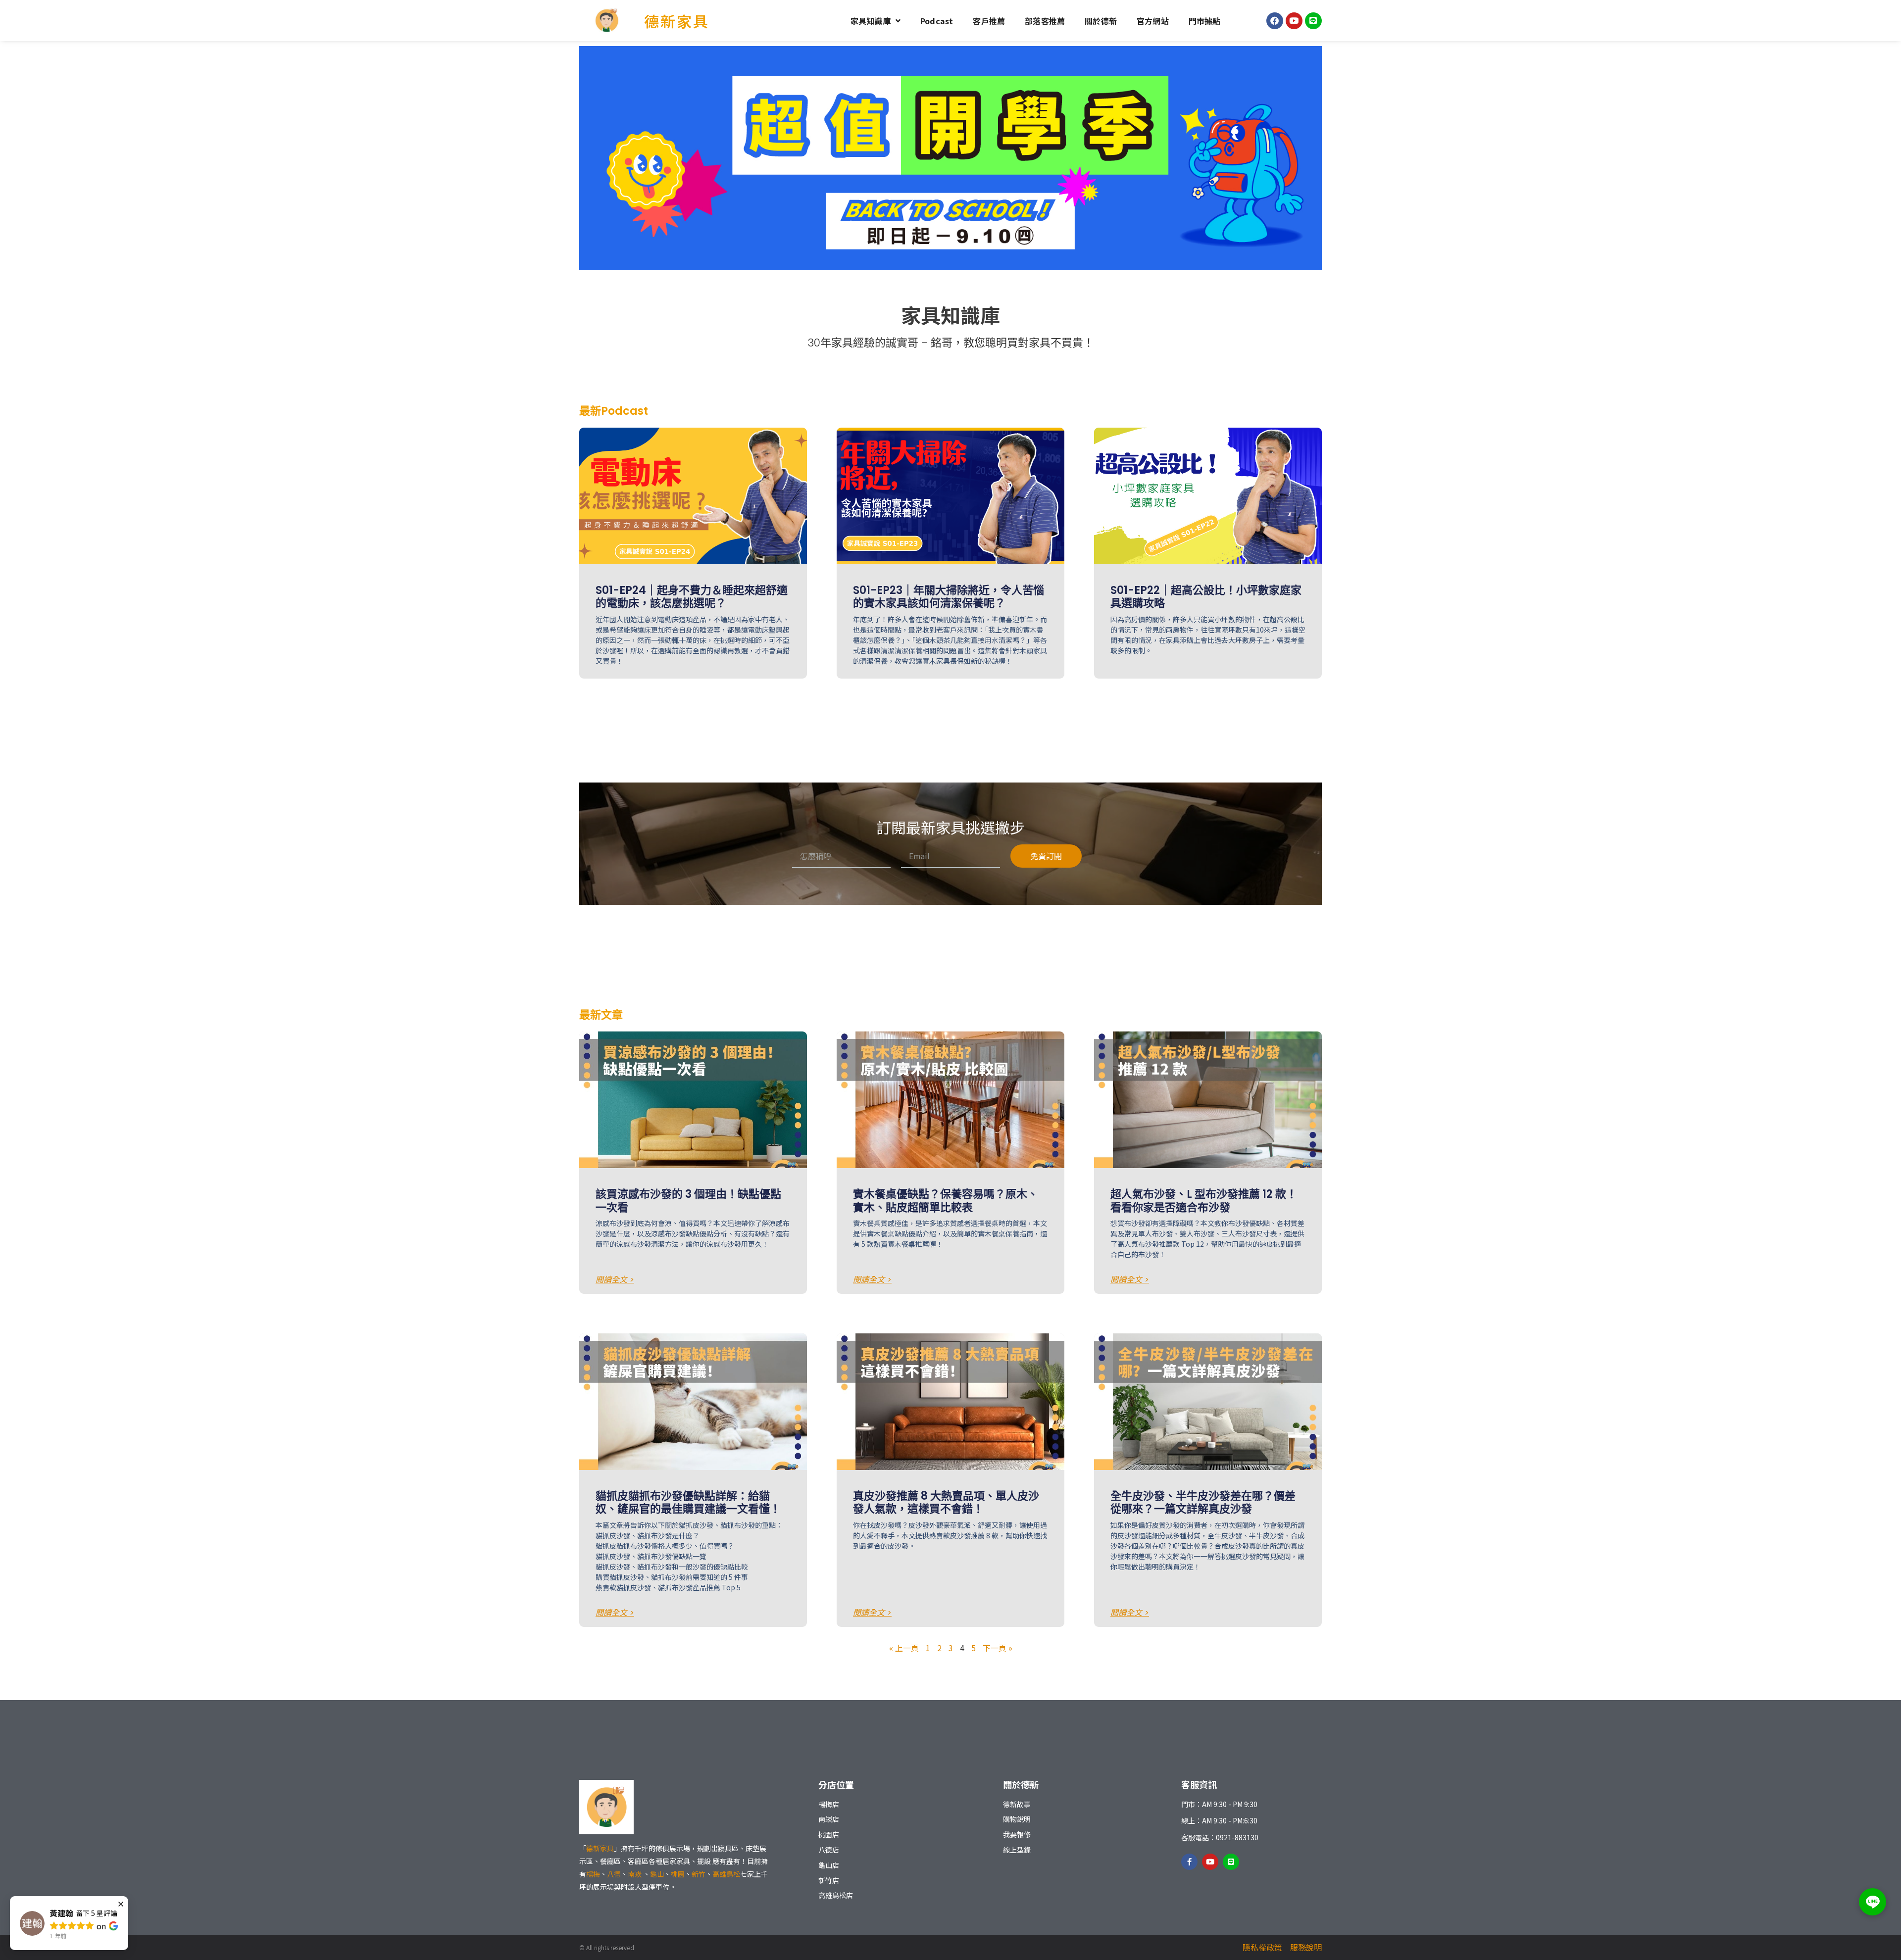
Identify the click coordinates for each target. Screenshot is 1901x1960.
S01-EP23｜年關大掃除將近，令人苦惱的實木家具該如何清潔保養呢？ (949, 597)
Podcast (937, 21)
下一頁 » (998, 1648)
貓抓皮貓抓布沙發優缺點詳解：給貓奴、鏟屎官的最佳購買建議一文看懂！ (688, 1502)
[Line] (1313, 21)
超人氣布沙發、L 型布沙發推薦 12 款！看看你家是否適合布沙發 (1204, 1200)
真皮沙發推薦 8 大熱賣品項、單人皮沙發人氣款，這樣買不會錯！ (946, 1502)
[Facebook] (1275, 21)
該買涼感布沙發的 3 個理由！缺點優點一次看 (688, 1200)
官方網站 (1153, 21)
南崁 (635, 1874)
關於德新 (1101, 21)
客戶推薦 (989, 21)
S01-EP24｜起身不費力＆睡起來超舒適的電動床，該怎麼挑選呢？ (692, 597)
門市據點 (1205, 21)
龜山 (657, 1874)
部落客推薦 (1045, 21)
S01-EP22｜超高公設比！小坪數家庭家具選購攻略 (1206, 597)
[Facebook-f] (1189, 1862)
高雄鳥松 (726, 1874)
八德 (614, 1874)
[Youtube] (1294, 21)
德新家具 (677, 21)
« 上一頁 (904, 1648)
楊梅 (593, 1874)
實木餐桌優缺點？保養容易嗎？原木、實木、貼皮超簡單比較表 (946, 1200)
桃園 (678, 1874)
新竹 (699, 1874)
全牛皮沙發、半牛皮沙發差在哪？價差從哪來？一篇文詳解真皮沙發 (1203, 1502)
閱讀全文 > (615, 1280)
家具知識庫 (871, 21)
